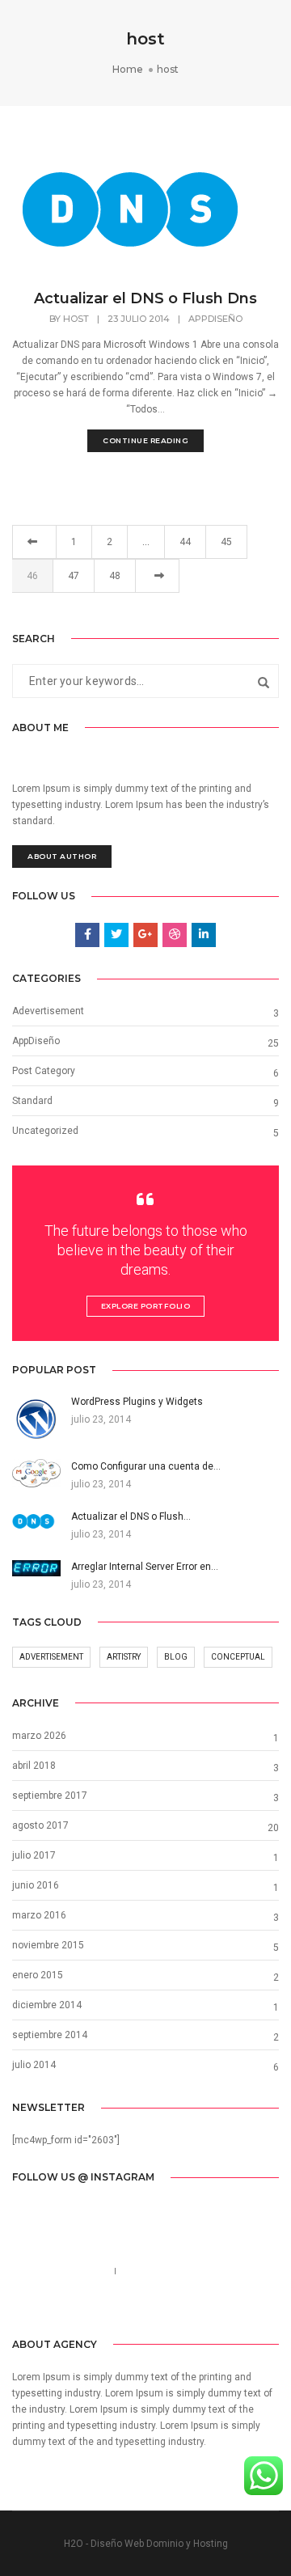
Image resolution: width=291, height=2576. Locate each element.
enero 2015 (38, 1975)
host (76, 319)
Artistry (124, 1657)
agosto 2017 (40, 1825)
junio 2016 (36, 1885)
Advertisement (51, 1657)
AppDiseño (215, 319)
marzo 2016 (39, 1915)
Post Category (44, 1071)
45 (226, 542)
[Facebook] (108, 2307)
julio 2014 (34, 2065)
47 (74, 576)
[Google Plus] (183, 2307)
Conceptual (238, 1657)
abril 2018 (34, 1766)
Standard (32, 1101)
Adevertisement (48, 1011)
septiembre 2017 (50, 1796)
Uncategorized (45, 1131)
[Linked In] (157, 2307)
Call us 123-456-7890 (59, 2271)
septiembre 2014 (50, 2035)
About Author (62, 856)
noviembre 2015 (48, 1945)
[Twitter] (132, 2307)
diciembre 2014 (47, 2005)
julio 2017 (34, 1855)
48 (115, 576)
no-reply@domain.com (173, 2271)
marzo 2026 (39, 1736)
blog (176, 1657)
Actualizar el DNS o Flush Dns (145, 298)
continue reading (145, 440)
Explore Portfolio (146, 1306)
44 (185, 542)
